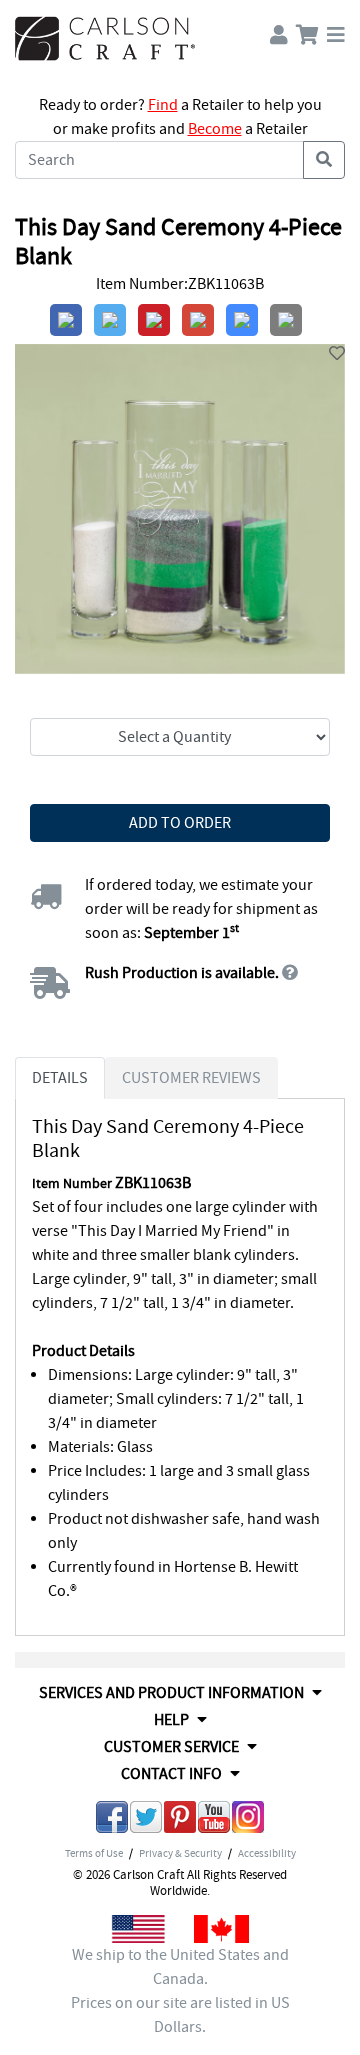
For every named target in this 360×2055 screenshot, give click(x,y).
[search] (324, 160)
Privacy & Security (180, 1853)
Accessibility (267, 1853)
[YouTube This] (214, 1820)
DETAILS (60, 1078)
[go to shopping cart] (307, 30)
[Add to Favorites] (337, 354)
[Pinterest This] (180, 1820)
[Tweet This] (146, 1820)
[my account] (279, 30)
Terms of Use (94, 1853)
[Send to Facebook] (112, 1820)
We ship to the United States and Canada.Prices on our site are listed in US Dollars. (180, 1991)
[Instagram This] (248, 1820)
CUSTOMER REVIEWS (191, 1078)
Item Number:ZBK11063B (180, 284)
